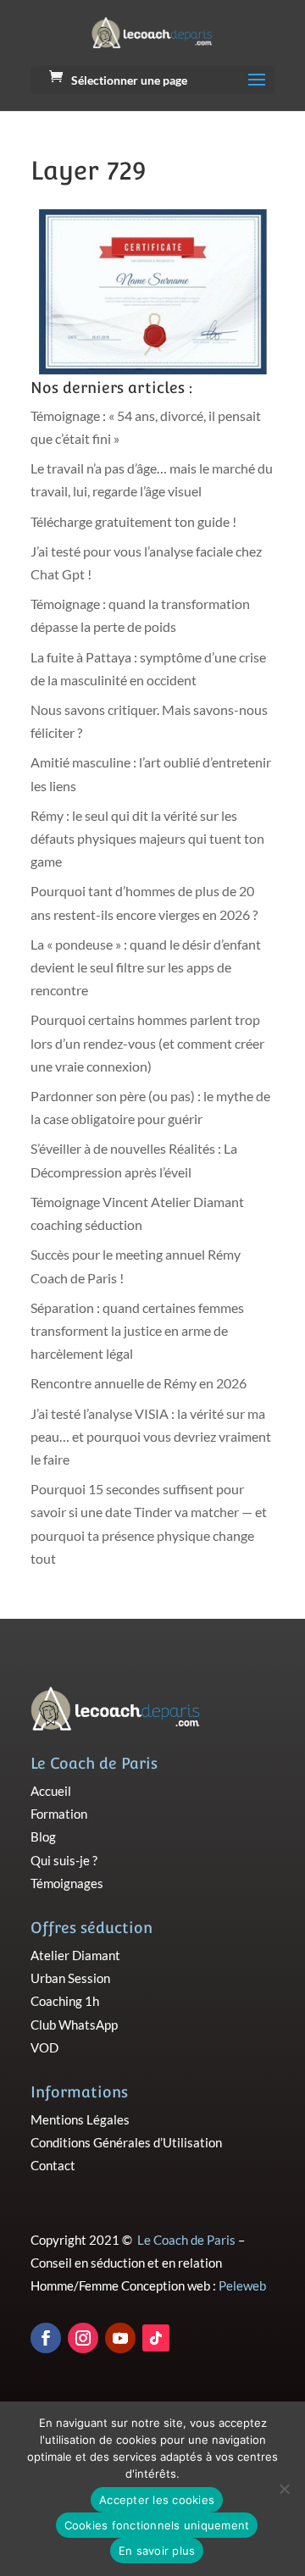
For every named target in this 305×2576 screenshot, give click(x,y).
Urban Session (70, 1978)
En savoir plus (157, 2551)
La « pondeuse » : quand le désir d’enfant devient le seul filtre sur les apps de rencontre (146, 967)
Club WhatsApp (74, 2025)
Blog (43, 1836)
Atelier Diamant (75, 1955)
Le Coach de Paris (186, 2240)
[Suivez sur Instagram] (83, 2338)
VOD (44, 2047)
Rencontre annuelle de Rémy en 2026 (139, 1383)
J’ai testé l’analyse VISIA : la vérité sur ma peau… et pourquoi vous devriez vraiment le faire (151, 1436)
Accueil (51, 1791)
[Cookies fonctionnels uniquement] (284, 2489)
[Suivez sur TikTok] (156, 2338)
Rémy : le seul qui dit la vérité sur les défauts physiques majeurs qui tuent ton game (147, 838)
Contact (53, 2165)
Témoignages (67, 1883)
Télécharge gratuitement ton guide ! (133, 521)
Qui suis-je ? (64, 1860)
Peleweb (242, 2285)
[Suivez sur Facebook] (46, 2338)
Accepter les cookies (157, 2500)
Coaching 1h (65, 2001)
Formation (59, 1814)
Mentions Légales (80, 2119)
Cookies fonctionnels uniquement (157, 2525)
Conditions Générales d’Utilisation (126, 2142)
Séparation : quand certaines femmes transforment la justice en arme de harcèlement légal (137, 1330)
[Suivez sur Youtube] (120, 2338)
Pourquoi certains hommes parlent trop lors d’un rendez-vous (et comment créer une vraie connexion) (147, 1042)
